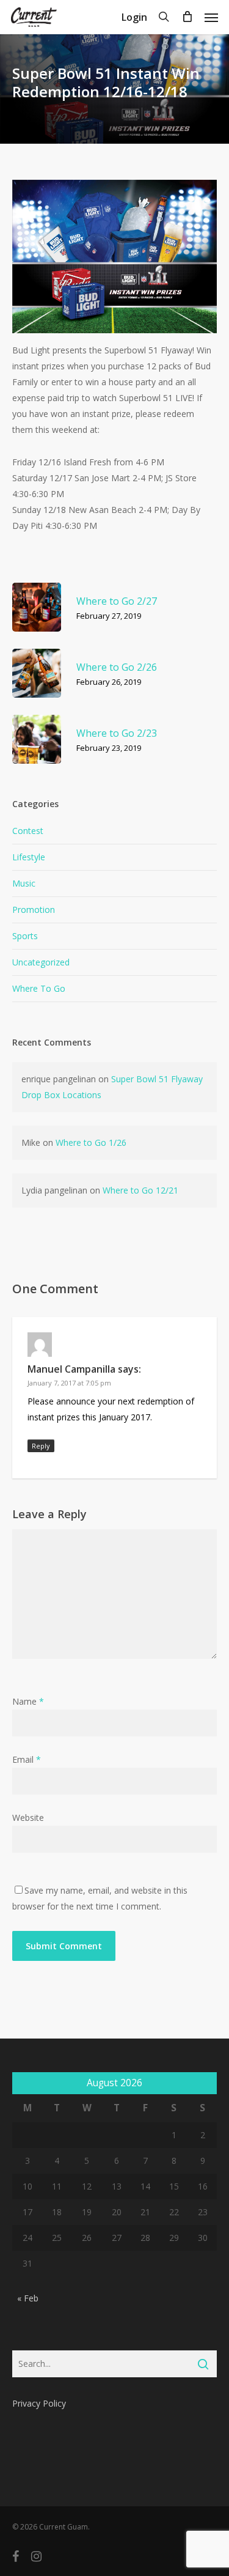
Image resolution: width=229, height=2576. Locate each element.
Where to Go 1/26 (91, 1142)
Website (28, 1818)
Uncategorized (41, 962)
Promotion (34, 910)
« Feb (28, 2298)
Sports (25, 936)
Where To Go (39, 988)
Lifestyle (29, 857)
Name (28, 1701)
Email (27, 1759)
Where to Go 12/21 (140, 1190)
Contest (28, 831)
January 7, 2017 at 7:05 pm (69, 1383)
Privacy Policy (39, 2403)
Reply (41, 1446)
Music (24, 883)
